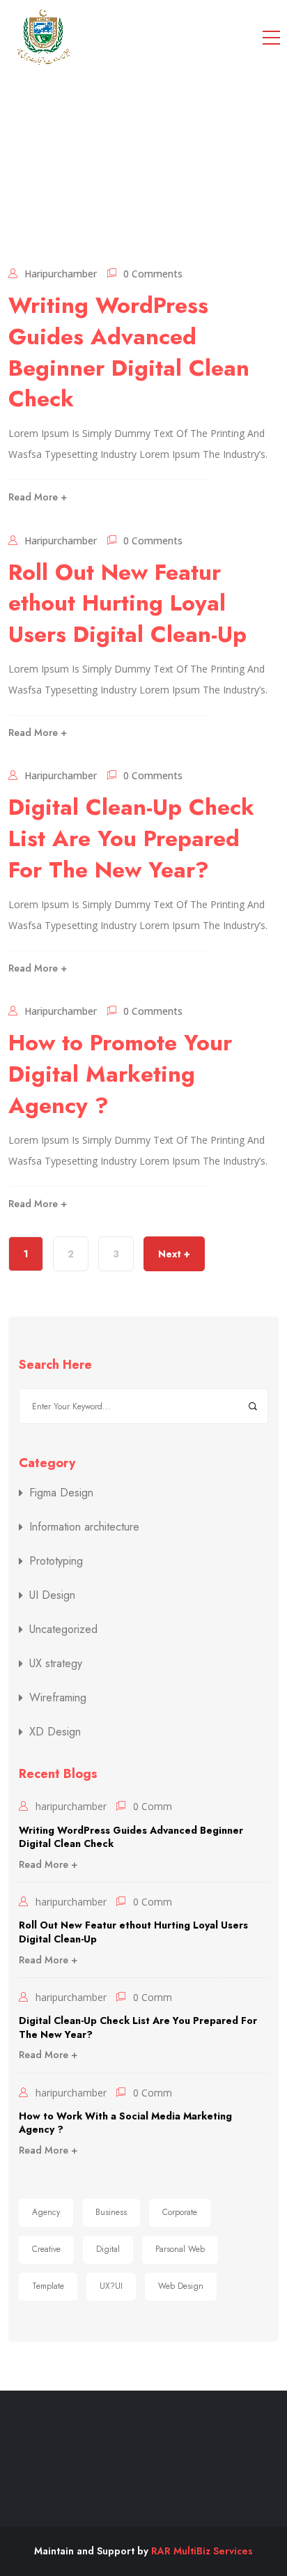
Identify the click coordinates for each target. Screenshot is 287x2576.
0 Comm (153, 1806)
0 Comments (153, 274)
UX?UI (111, 2286)
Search (253, 1406)
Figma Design (61, 1493)
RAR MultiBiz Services (202, 2551)
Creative (46, 2249)
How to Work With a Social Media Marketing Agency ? (125, 2123)
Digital (108, 2249)
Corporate (180, 2212)
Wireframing (58, 1698)
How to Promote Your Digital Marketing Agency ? (120, 1074)
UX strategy (56, 1664)
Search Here (55, 1365)
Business (111, 2212)
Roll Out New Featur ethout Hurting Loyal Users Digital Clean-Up (127, 604)
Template (48, 2286)
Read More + (38, 497)
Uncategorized (63, 1630)
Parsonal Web (180, 2249)
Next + (174, 1254)
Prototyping (56, 1561)
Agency (46, 2212)
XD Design (55, 1732)
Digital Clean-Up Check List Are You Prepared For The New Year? (131, 838)
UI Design (52, 1595)
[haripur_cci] (43, 37)
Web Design (181, 2286)
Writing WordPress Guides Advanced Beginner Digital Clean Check (129, 352)
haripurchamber (61, 274)
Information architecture (84, 1527)
